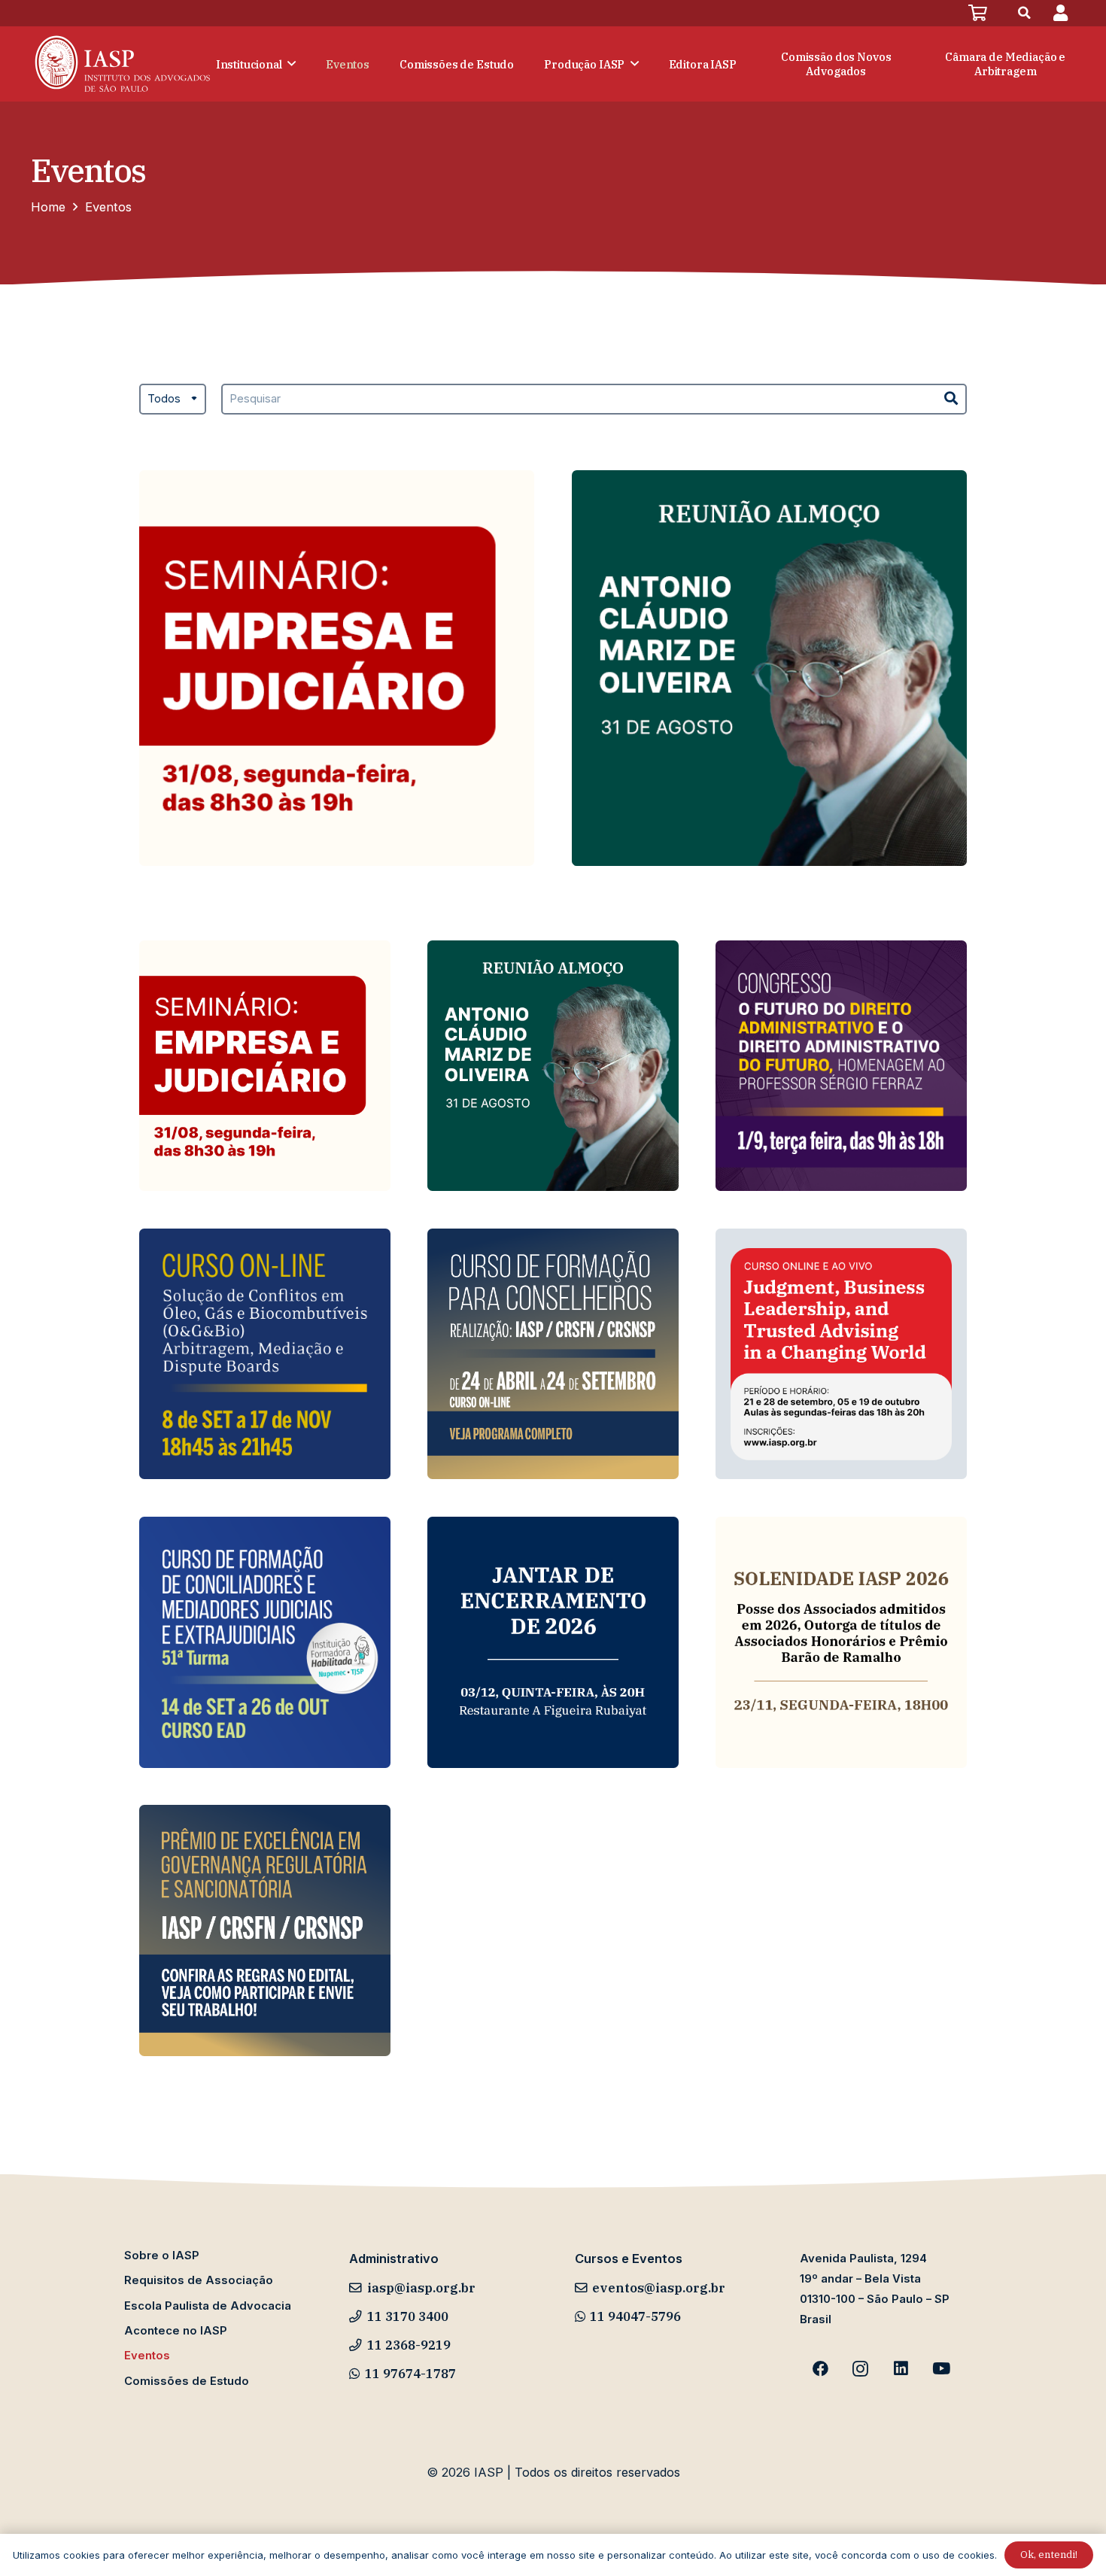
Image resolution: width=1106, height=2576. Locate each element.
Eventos (147, 2356)
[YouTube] (941, 2369)
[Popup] (1060, 13)
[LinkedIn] (901, 2369)
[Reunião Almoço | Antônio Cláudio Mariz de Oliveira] (769, 668)
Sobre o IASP (162, 2256)
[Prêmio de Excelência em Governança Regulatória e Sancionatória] (265, 1930)
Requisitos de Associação (199, 2280)
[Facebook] (820, 2369)
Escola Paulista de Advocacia (208, 2306)
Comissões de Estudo (187, 2381)
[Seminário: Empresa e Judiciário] (337, 668)
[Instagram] (861, 2369)
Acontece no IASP (176, 2331)
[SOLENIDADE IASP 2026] (841, 1642)
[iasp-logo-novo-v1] (121, 64)
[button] (1025, 13)
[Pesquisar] (951, 399)
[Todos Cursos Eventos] (173, 409)
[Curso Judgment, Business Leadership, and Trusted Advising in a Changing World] (841, 1354)
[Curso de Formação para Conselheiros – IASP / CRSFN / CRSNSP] (553, 1354)
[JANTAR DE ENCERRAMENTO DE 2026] (553, 1642)
